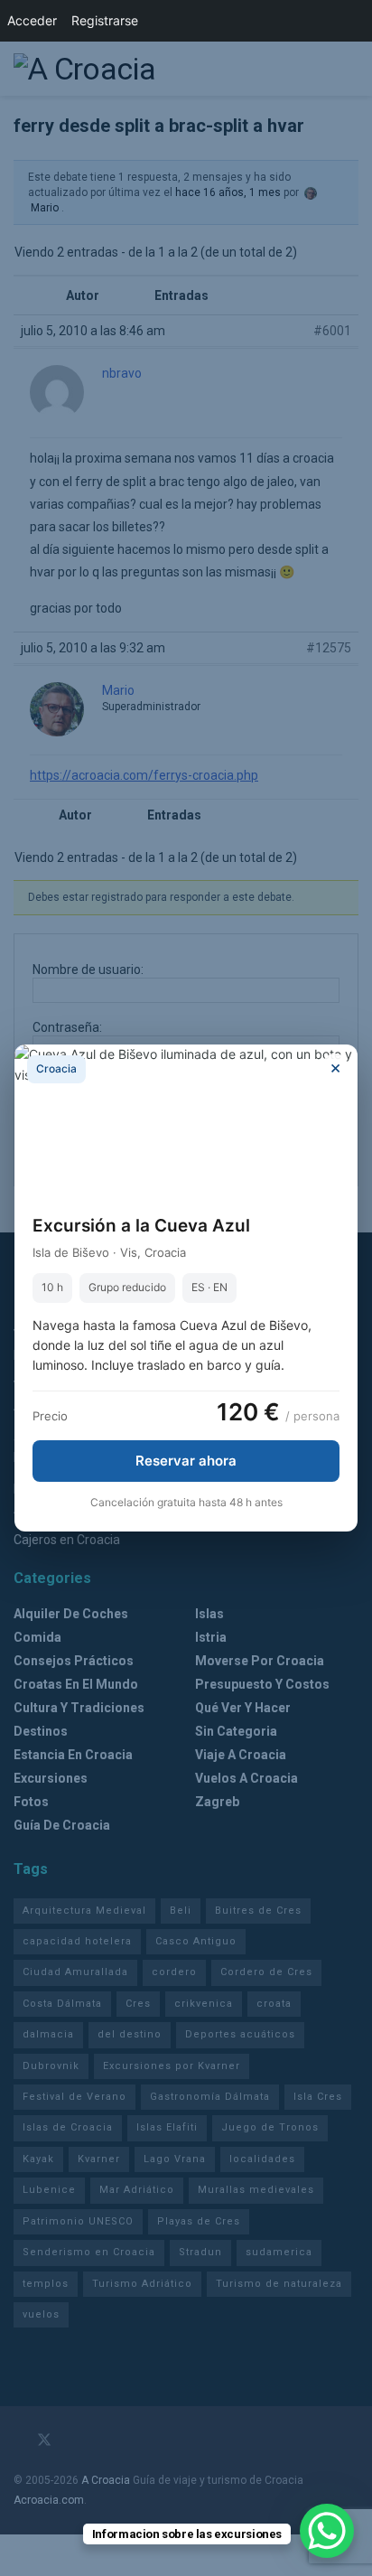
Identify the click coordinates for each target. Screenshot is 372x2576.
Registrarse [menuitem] (105, 20)
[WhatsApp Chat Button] (327, 2531)
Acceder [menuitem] (32, 20)
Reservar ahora (186, 1461)
